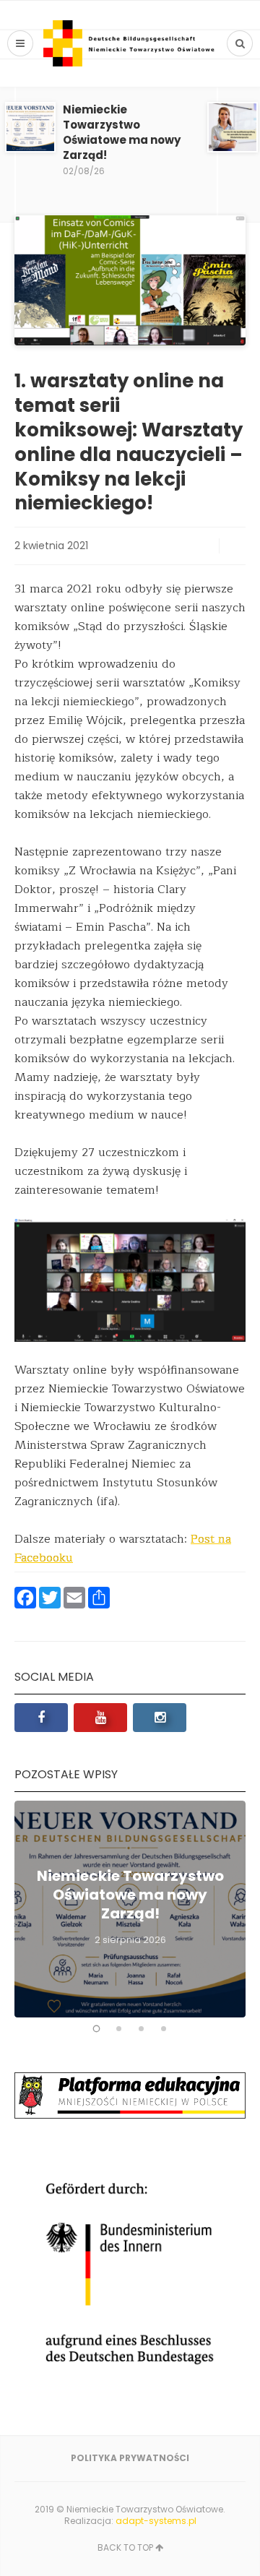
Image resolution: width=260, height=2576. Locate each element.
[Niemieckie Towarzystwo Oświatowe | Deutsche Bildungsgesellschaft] (130, 43)
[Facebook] (41, 1718)
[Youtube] (100, 1718)
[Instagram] (160, 1718)
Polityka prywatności (130, 2458)
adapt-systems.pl (156, 2521)
